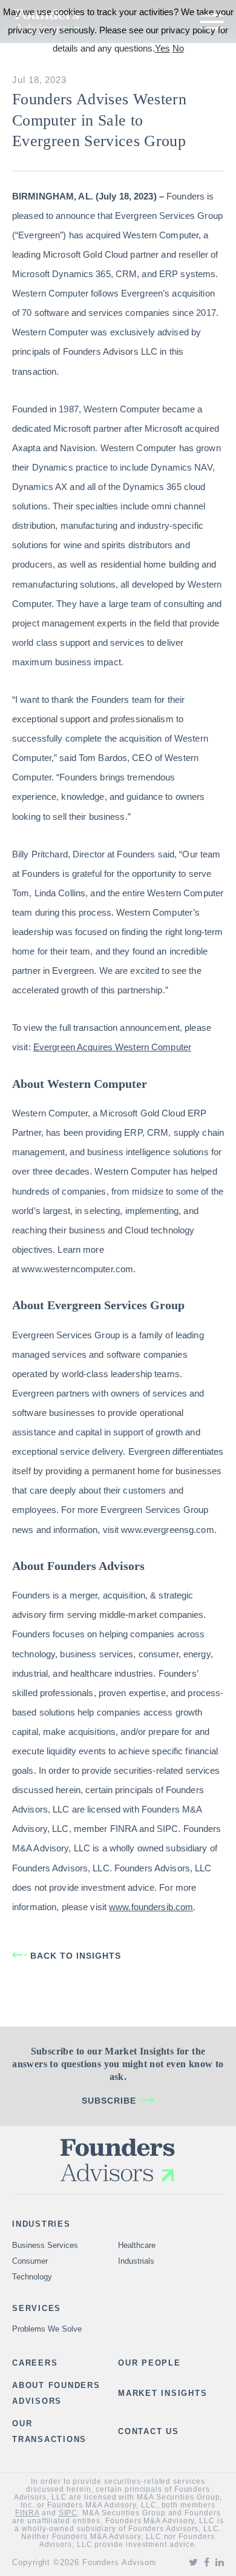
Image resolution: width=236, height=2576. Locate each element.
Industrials (136, 2261)
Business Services (45, 2245)
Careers (35, 2363)
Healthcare (137, 2245)
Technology (32, 2277)
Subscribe (109, 2101)
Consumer (30, 2261)
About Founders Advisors (56, 2393)
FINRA (27, 2513)
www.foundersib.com (151, 1907)
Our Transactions (49, 2431)
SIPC (68, 2513)
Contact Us (149, 2431)
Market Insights (162, 2393)
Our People (149, 2363)
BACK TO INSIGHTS (76, 1956)
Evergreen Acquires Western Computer (112, 1047)
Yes (162, 48)
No (178, 48)
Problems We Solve (47, 2329)
